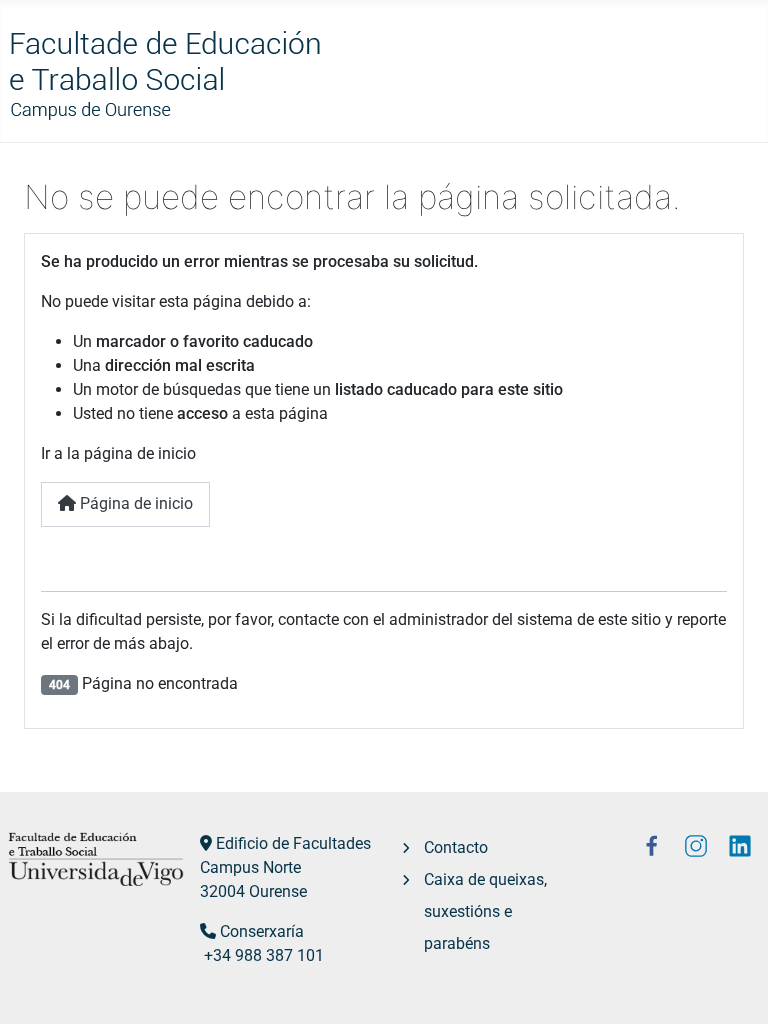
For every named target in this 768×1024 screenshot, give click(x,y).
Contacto (456, 847)
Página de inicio (134, 503)
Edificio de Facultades (293, 843)
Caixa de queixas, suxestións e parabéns (485, 911)
